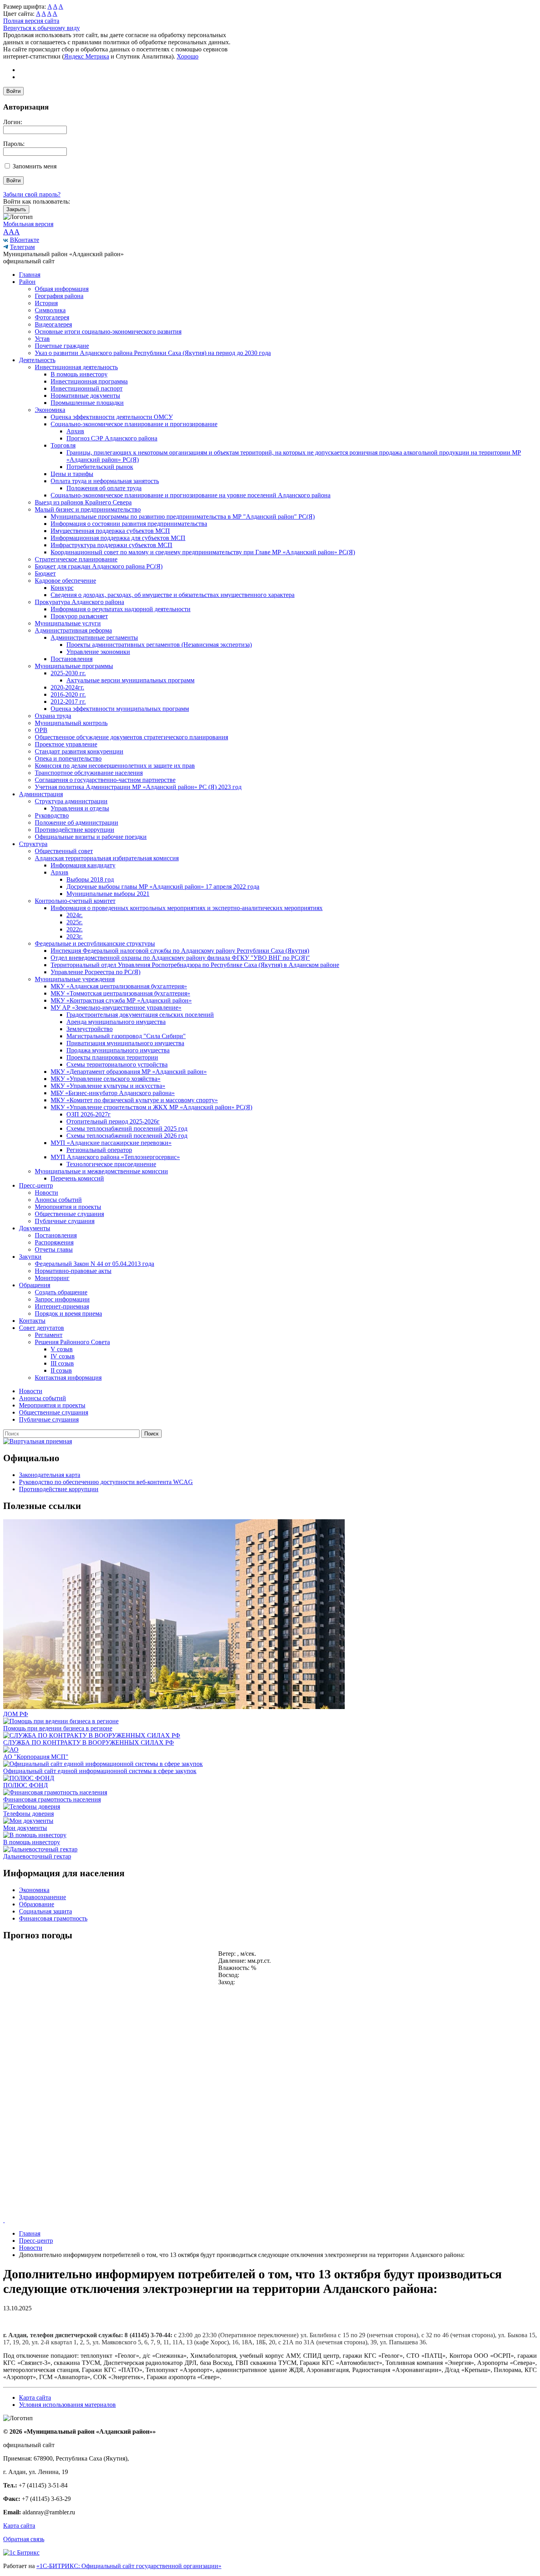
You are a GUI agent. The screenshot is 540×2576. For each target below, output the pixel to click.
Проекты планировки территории (112, 1057)
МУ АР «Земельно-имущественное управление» (116, 1008)
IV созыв (63, 1356)
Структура (33, 844)
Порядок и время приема (68, 1313)
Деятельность (37, 360)
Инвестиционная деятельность (76, 367)
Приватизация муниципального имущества (125, 1043)
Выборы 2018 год (90, 879)
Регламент (49, 1335)
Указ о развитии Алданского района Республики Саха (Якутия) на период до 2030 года (153, 353)
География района (59, 296)
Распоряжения (54, 1242)
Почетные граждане (62, 346)
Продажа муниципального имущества (118, 1050)
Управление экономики (98, 652)
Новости (46, 1193)
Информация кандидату (83, 865)
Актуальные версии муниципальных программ (130, 680)
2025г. (75, 922)
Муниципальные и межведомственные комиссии (101, 1171)
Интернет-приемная (62, 1306)
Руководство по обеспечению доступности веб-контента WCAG (106, 1482)
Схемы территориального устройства (117, 1064)
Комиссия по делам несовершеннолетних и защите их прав (115, 766)
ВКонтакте (25, 240)
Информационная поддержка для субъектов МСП (118, 538)
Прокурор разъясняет (79, 616)
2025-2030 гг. (68, 673)
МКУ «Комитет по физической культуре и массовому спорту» (134, 1100)
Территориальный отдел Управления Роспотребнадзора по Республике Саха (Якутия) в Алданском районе (195, 965)
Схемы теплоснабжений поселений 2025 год (127, 1128)
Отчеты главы (54, 1249)
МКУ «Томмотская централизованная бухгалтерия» (120, 993)
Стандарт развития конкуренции (79, 751)
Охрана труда (53, 716)
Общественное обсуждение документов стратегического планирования (131, 737)
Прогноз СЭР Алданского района (112, 438)
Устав (42, 339)
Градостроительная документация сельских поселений (140, 1015)
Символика (50, 310)
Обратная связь (24, 2539)
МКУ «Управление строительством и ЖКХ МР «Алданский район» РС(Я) (151, 1107)
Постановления (72, 659)
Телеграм (22, 247)
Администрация (41, 794)
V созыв (62, 1349)
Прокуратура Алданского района (79, 602)
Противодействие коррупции (75, 830)
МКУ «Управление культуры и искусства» (108, 1086)
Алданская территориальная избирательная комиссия (107, 858)
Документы (35, 1228)
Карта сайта (35, 2398)
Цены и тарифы (72, 474)
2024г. (75, 915)
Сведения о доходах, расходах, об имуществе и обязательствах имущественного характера (173, 595)
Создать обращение (61, 1292)
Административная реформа (73, 630)
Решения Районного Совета (72, 1342)
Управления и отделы (80, 808)
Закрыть (16, 209)
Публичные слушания (65, 1221)
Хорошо (188, 56)
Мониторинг (52, 1278)
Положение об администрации (76, 822)
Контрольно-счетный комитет (75, 901)
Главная (30, 275)
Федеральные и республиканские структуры (95, 943)
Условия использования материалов (67, 2405)
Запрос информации (62, 1299)
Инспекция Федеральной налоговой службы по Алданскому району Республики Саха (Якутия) (180, 951)
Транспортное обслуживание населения (89, 773)
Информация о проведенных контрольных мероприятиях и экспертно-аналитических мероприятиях (187, 908)
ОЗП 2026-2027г (89, 1114)
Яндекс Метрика (87, 56)
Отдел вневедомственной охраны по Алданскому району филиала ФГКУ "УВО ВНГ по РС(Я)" (180, 958)
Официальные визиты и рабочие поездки (91, 837)
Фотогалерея (52, 317)
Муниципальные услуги (68, 623)
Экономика (50, 410)
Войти (13, 91)
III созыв (62, 1363)
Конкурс (62, 588)
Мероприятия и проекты (68, 1207)
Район (27, 282)
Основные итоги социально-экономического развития (108, 331)
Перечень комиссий (77, 1178)
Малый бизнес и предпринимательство (88, 509)
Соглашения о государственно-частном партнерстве (105, 780)
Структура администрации (71, 801)
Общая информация (62, 289)
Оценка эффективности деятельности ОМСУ (112, 417)
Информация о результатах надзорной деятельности (121, 609)
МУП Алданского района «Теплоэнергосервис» (115, 1157)
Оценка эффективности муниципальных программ (120, 709)
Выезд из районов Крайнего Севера (83, 502)
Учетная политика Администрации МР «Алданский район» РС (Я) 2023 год (138, 787)
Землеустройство (90, 1029)
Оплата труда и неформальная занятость (105, 481)
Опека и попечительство (68, 758)
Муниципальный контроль (71, 723)
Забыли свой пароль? (32, 194)
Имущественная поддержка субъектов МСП (110, 531)
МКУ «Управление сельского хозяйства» (106, 1079)
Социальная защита (45, 1911)
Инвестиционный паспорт (87, 388)
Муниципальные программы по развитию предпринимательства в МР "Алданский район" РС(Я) (183, 517)
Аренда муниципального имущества (116, 1022)
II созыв (61, 1370)
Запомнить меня (35, 166)
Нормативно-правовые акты (73, 1271)
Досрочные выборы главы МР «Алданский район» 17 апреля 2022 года (163, 887)
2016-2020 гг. (68, 694)
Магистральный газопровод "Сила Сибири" (126, 1036)
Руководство (52, 815)
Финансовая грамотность (53, 1918)
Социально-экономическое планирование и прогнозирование (134, 424)
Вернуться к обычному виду (42, 28)
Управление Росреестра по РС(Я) (95, 972)
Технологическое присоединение (111, 1164)
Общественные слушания (69, 1214)
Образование (37, 1904)
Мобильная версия (28, 224)
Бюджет (45, 573)
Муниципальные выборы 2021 (108, 894)
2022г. (75, 929)
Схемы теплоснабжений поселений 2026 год (127, 1136)
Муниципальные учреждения (75, 979)
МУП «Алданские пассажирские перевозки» (111, 1143)
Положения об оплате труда (104, 488)
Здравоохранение (42, 1897)
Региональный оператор (99, 1150)
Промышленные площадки (87, 403)
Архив (75, 431)
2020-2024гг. (67, 687)
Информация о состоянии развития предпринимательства (129, 524)
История (46, 303)
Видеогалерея (53, 324)
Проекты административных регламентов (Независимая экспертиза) (159, 645)
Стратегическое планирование (76, 559)
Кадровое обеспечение (65, 581)
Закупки (30, 1257)
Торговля (63, 445)
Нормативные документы (85, 396)
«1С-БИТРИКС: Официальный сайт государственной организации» (129, 2566)
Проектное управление (66, 744)
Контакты (32, 1321)
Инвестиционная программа (89, 381)
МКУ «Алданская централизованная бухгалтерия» (119, 986)
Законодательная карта (50, 1475)
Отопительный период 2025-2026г (113, 1121)
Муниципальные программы (74, 666)
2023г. (75, 936)
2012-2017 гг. (68, 702)
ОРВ (41, 730)
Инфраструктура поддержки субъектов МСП (111, 545)
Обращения (35, 1285)
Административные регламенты (94, 637)
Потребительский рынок (100, 467)
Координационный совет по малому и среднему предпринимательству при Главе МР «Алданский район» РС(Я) (203, 552)
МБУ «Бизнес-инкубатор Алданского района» (113, 1093)
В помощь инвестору (79, 374)
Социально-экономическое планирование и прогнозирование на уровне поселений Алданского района (191, 495)
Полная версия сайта (31, 21)
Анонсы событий (58, 1200)
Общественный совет (64, 851)
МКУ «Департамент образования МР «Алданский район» (129, 1072)
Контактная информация (68, 1378)
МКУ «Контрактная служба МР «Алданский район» (121, 1000)
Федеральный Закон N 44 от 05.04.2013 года (94, 1264)
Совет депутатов (42, 1328)
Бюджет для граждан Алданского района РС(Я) (99, 566)
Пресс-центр (36, 1185)
